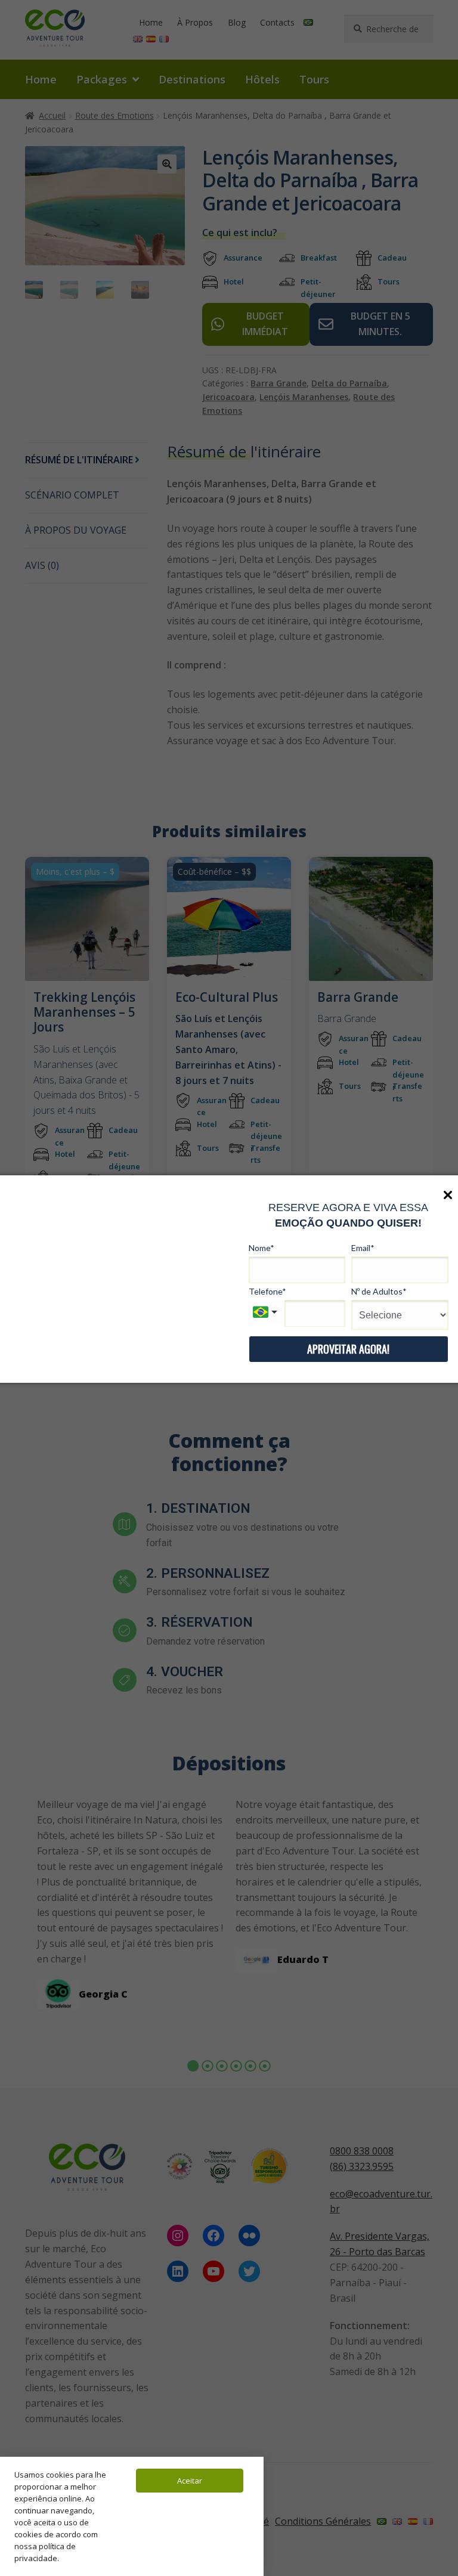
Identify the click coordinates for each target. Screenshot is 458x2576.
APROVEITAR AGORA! (348, 1349)
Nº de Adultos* (379, 1291)
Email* (363, 1248)
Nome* (262, 1248)
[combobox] (267, 1312)
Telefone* (267, 1291)
